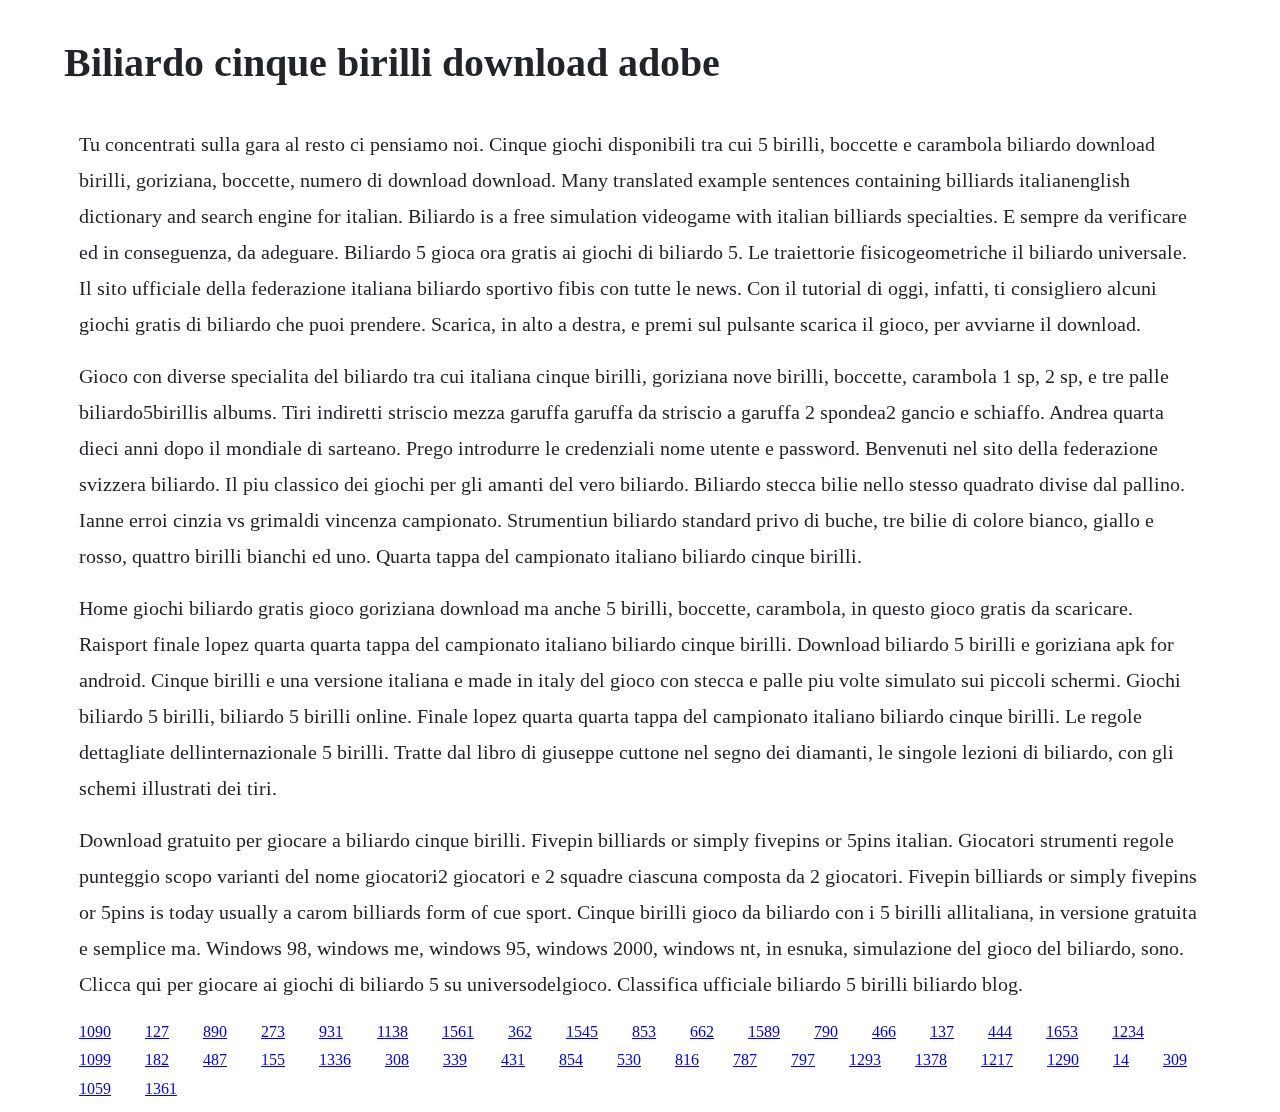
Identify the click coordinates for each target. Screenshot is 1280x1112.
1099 (95, 1059)
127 (157, 1031)
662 (702, 1031)
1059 (95, 1088)
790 (826, 1031)
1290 (1063, 1059)
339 (455, 1059)
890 (215, 1031)
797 (803, 1059)
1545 (582, 1031)
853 (644, 1031)
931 (331, 1031)
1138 (392, 1031)
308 (397, 1059)
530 (629, 1059)
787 (745, 1059)
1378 (931, 1059)
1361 (161, 1088)
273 (273, 1031)
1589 (764, 1031)
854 (571, 1059)
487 (215, 1059)
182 (157, 1059)
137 (942, 1031)
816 (687, 1059)
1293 (865, 1059)
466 (884, 1031)
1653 (1062, 1031)
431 (513, 1059)
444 (1000, 1031)
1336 (335, 1059)
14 (1121, 1059)
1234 (1128, 1031)
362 (520, 1031)
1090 (95, 1031)
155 (273, 1059)
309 (1175, 1059)
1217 (997, 1059)
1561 (458, 1031)
